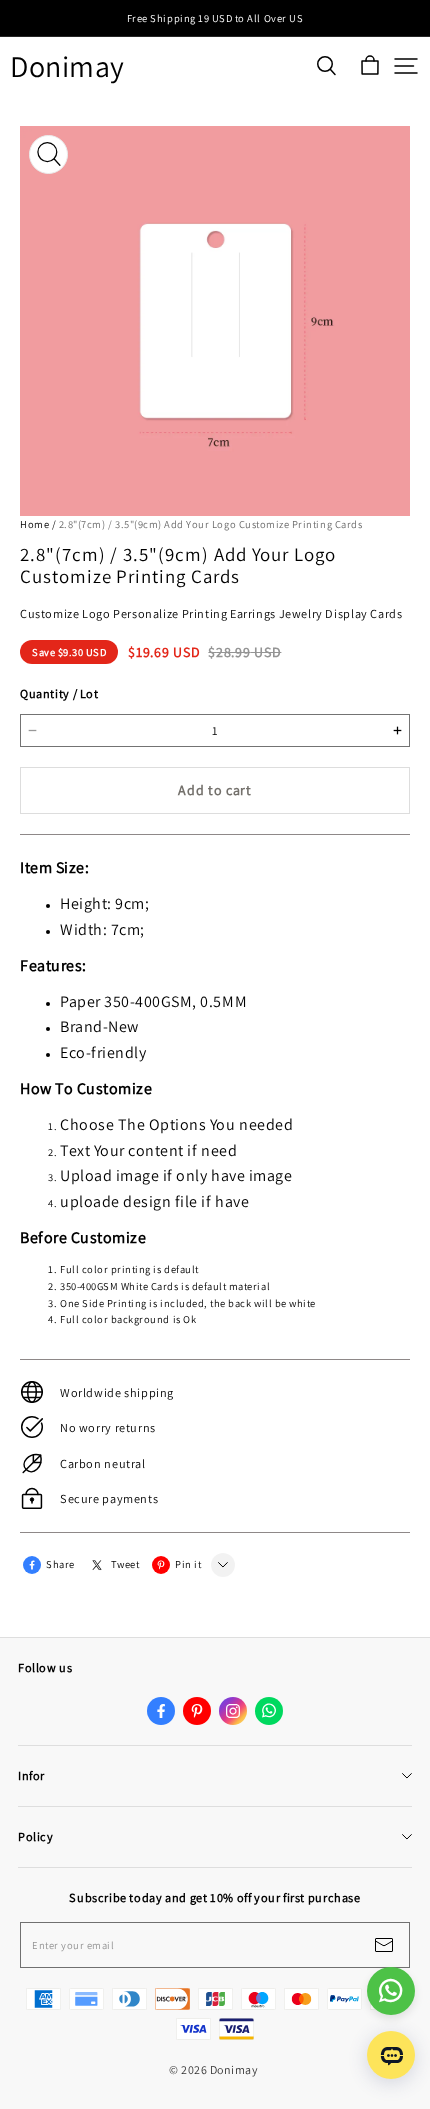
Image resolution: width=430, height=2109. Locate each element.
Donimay (67, 66)
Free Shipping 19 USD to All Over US (215, 18)
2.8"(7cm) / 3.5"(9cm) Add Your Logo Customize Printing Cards (211, 524)
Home (34, 524)
